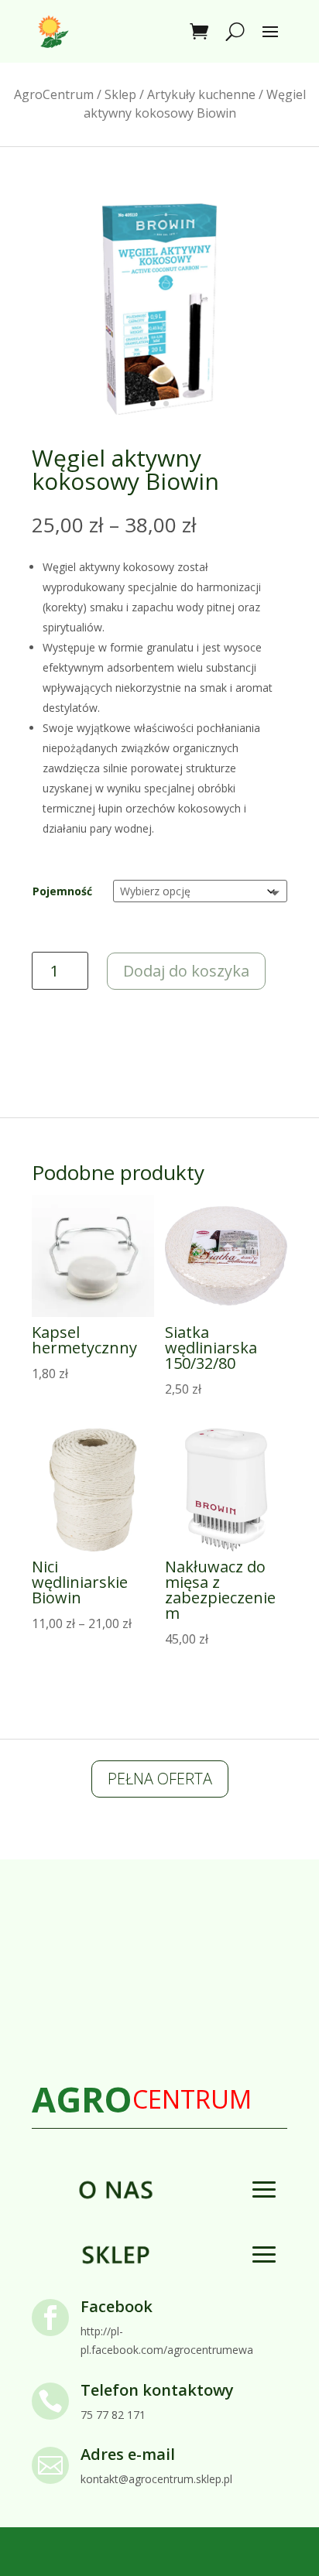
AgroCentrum (54, 94)
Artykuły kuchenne (201, 94)
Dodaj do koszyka (186, 971)
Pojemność (62, 891)
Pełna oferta (160, 1779)
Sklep (120, 94)
